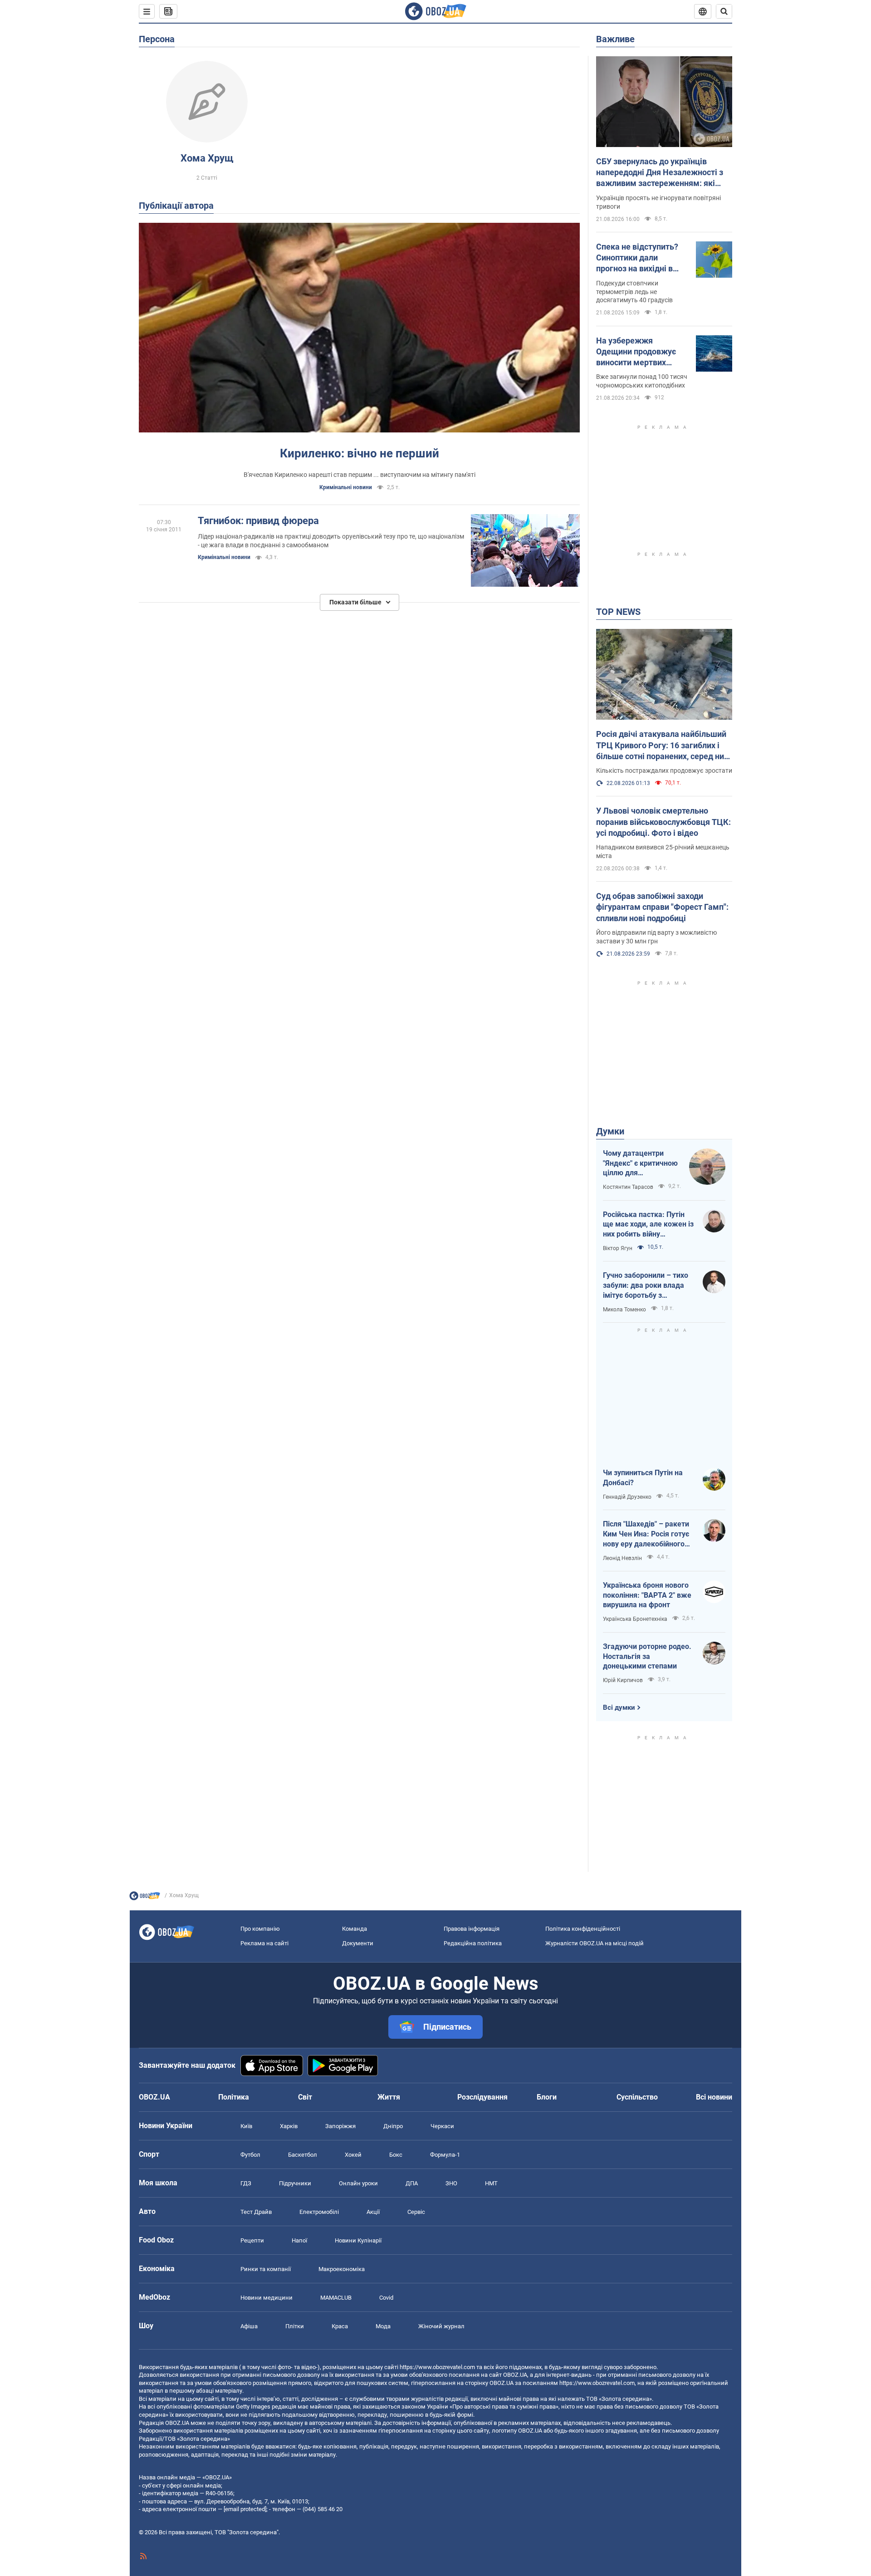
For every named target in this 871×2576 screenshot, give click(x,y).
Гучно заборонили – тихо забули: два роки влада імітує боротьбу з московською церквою (646, 1286)
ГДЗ (246, 2183)
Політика (234, 2097)
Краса (340, 2326)
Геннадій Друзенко (627, 1497)
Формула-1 (445, 2155)
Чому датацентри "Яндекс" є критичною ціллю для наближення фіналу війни (640, 1163)
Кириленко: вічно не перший (360, 453)
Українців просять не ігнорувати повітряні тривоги (658, 202)
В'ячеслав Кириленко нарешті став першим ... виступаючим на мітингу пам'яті (360, 475)
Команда (355, 1929)
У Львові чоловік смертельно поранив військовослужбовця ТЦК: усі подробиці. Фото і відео (663, 822)
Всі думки (619, 1708)
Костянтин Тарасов (628, 1187)
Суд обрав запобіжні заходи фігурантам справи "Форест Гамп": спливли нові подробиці (662, 907)
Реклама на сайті (264, 1943)
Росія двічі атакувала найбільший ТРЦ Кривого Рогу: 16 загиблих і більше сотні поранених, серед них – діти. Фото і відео (662, 746)
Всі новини (714, 2097)
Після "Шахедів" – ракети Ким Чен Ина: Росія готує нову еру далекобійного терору (646, 1534)
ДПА (412, 2183)
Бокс (396, 2155)
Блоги (547, 2097)
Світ (305, 2097)
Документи (358, 1943)
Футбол (250, 2155)
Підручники (295, 2183)
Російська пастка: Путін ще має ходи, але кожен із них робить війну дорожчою (648, 1225)
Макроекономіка (342, 2269)
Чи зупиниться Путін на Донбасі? (643, 1478)
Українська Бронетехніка (635, 1619)
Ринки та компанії (266, 2269)
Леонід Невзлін (622, 1558)
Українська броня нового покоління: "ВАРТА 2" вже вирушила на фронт (647, 1595)
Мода (383, 2326)
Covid (386, 2298)
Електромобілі (319, 2212)
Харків (289, 2126)
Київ (246, 2126)
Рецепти (252, 2240)
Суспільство (637, 2097)
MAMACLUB (336, 2298)
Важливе (615, 39)
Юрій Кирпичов (623, 1680)
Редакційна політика (473, 1943)
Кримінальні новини (346, 487)
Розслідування (482, 2097)
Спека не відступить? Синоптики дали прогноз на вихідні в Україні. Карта (637, 258)
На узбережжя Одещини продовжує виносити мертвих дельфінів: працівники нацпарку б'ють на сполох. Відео (639, 352)
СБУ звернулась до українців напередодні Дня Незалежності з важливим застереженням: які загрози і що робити (660, 173)
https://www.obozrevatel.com (437, 2367)
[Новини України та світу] (145, 1898)
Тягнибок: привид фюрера (258, 521)
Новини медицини (267, 2298)
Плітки (295, 2326)
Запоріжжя (340, 2126)
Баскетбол (303, 2155)
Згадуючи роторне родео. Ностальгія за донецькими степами (647, 1656)
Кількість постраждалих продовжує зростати (664, 770)
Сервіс (416, 2212)
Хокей (353, 2155)
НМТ (491, 2183)
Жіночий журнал (441, 2326)
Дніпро (393, 2126)
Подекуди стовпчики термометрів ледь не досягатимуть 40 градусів (634, 292)
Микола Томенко (624, 1310)
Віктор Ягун (618, 1248)
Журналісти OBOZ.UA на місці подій (595, 1943)
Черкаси (442, 2126)
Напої (299, 2240)
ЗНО (451, 2183)
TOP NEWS (618, 612)
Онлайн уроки (358, 2183)
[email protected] (245, 2509)
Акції (373, 2212)
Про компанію (260, 1929)
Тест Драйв (256, 2212)
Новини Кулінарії (358, 2240)
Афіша (249, 2326)
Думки (610, 1131)
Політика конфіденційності (583, 1929)
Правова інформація (472, 1929)
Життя (389, 2097)
